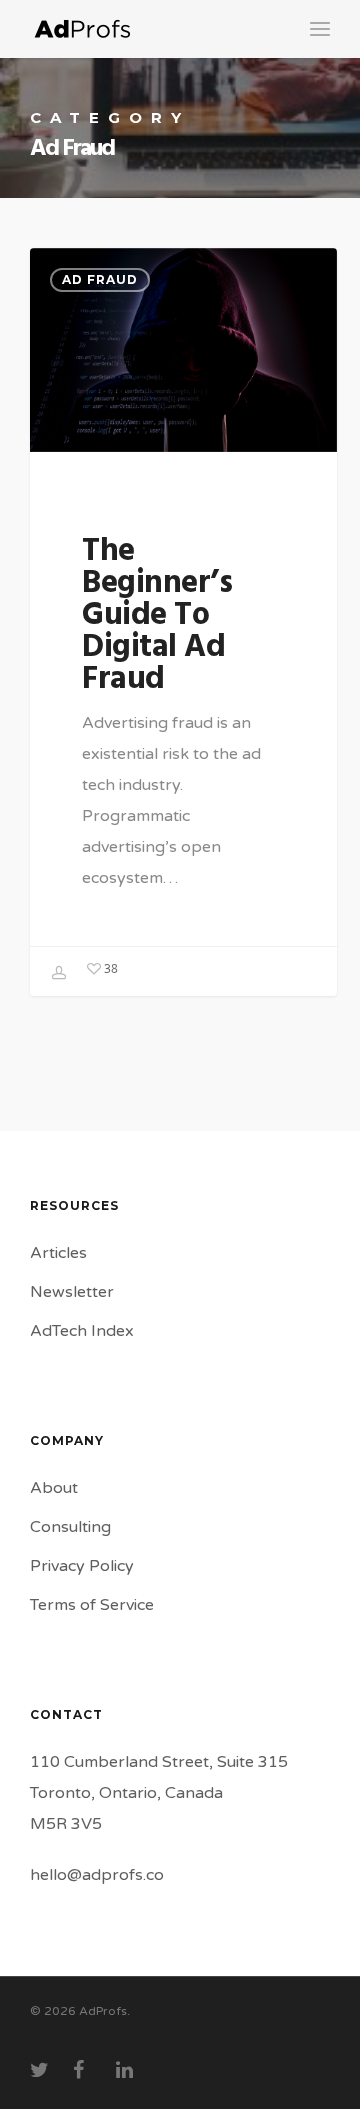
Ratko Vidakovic (60, 973)
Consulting (70, 1527)
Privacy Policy (82, 1566)
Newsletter (72, 1292)
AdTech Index (82, 1331)
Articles (58, 1253)
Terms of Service (92, 1605)
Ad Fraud (100, 279)
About (54, 1488)
